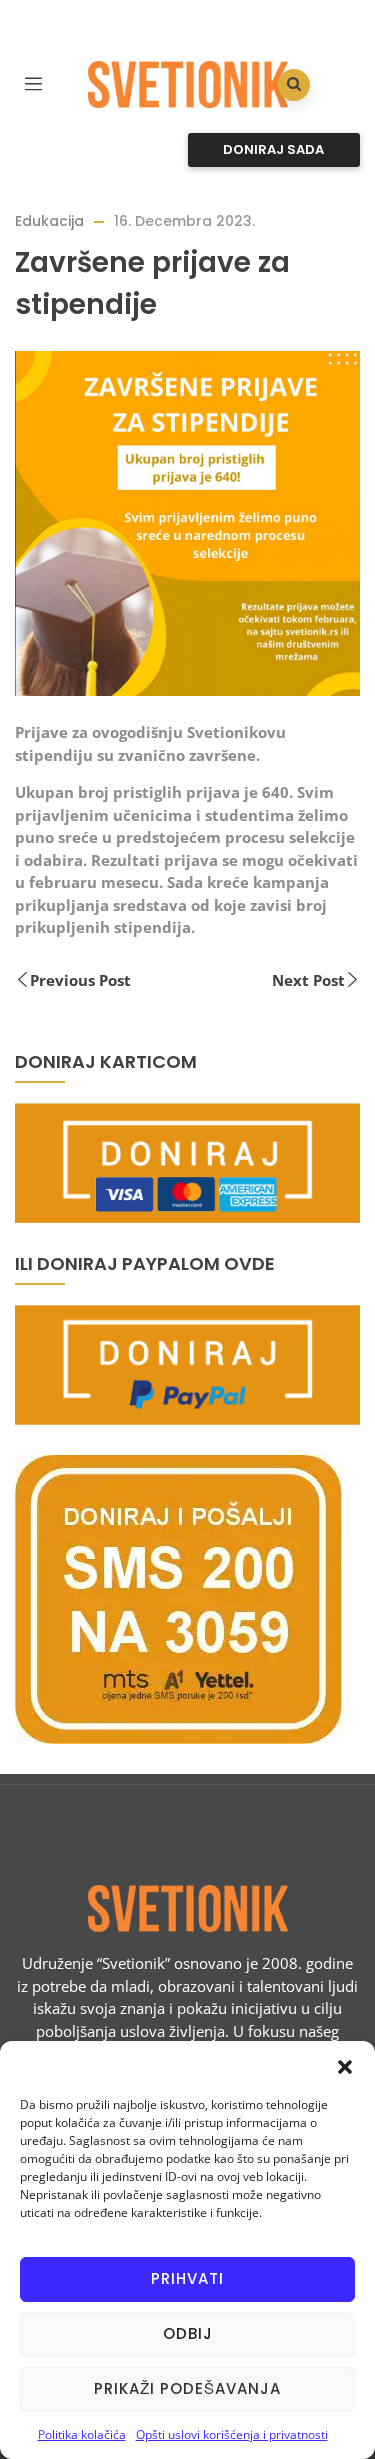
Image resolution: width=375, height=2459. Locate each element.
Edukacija (49, 221)
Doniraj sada (273, 149)
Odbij (188, 2333)
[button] (345, 2066)
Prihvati (187, 2278)
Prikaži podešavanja (187, 2388)
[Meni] (33, 81)
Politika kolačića (82, 2434)
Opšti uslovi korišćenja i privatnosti (232, 2434)
